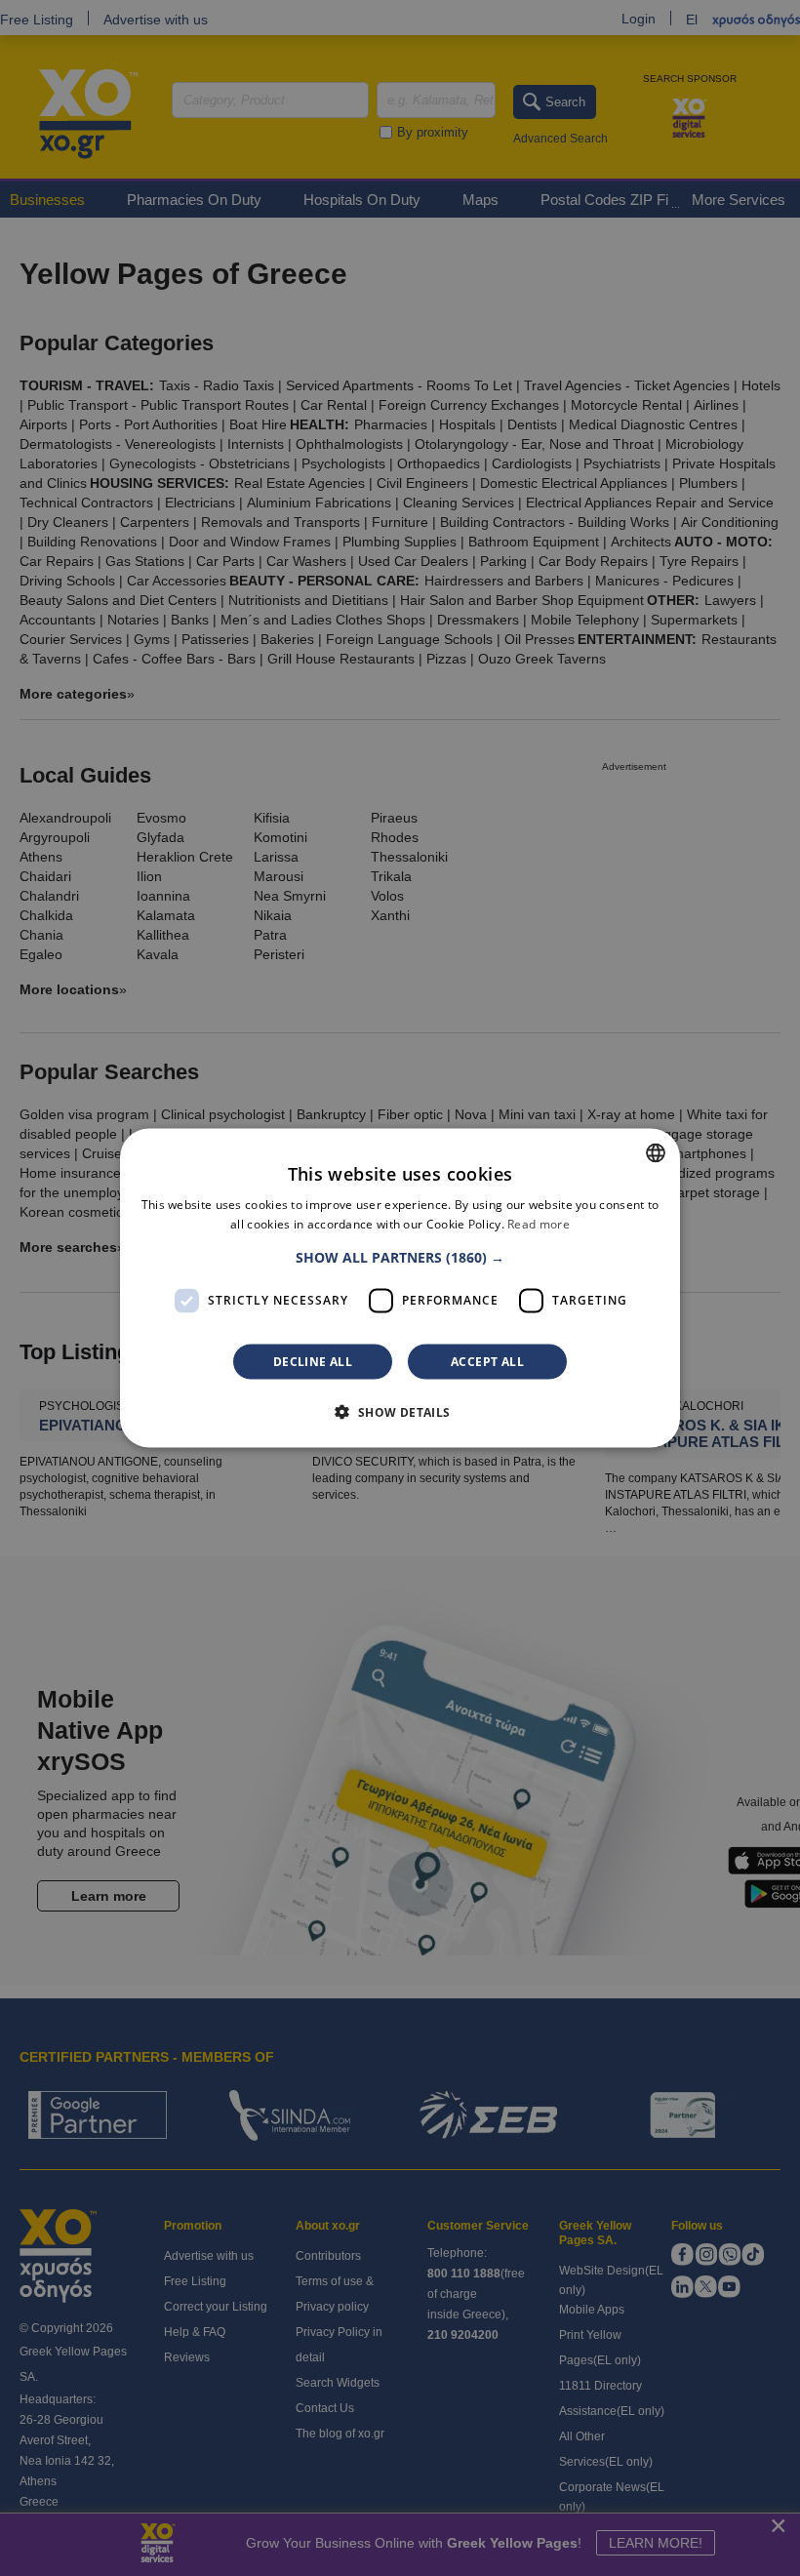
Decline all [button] (313, 1361)
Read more (539, 1224)
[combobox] (656, 1153)
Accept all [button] (487, 1361)
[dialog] (400, 1288)
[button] (400, 1257)
